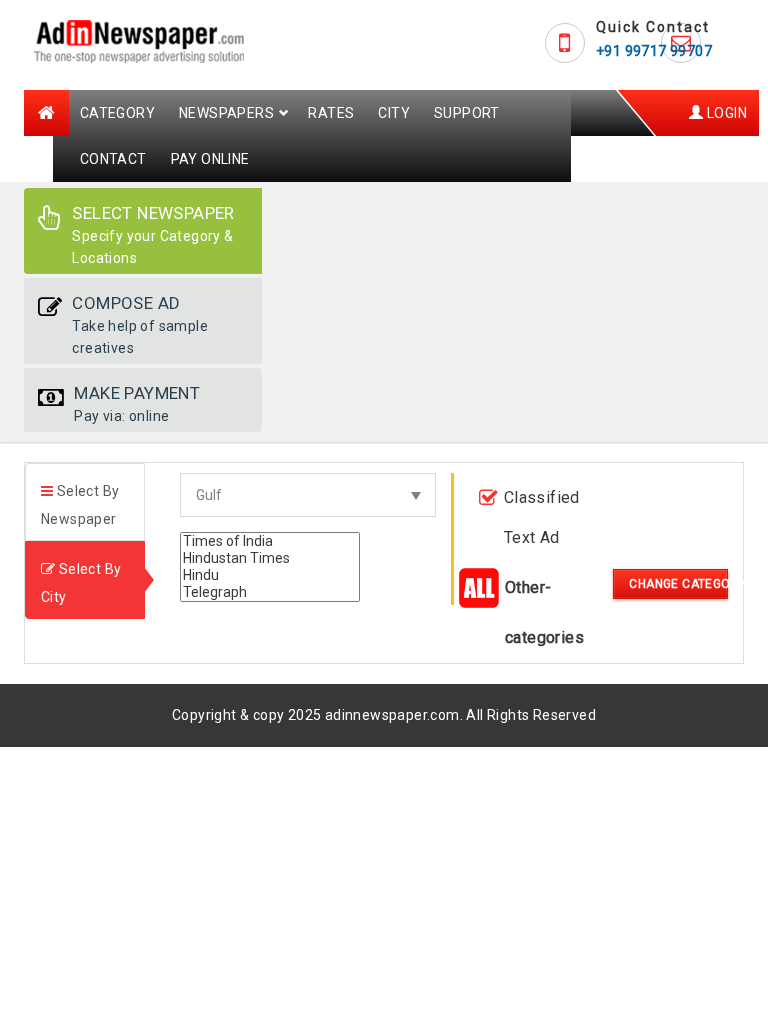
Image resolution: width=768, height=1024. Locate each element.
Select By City (81, 583)
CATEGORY (117, 113)
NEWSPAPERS (226, 113)
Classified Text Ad (542, 517)
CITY (394, 113)
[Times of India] (270, 541)
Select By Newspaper (80, 505)
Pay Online (210, 159)
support (467, 113)
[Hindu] (270, 575)
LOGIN (725, 113)
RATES (331, 113)
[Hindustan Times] (270, 558)
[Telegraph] (270, 592)
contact (113, 159)
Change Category (678, 584)
